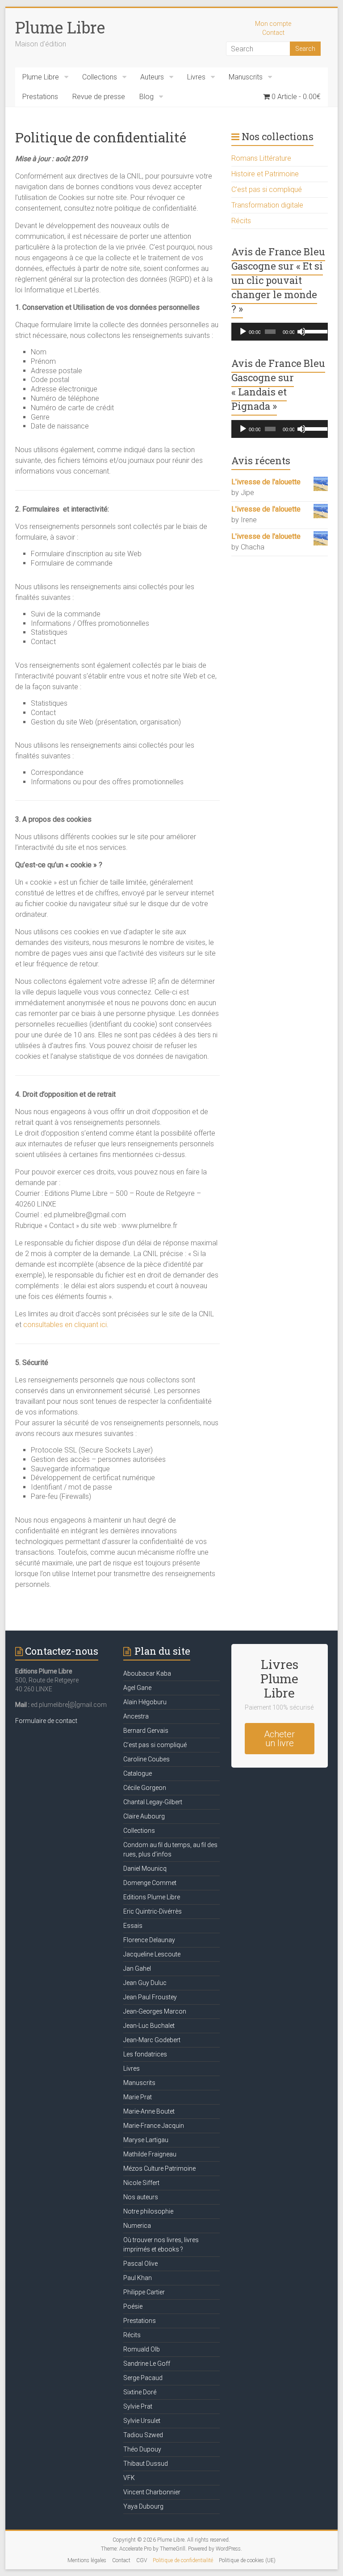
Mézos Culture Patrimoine (159, 2168)
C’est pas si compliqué (267, 189)
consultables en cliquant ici (65, 1325)
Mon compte (273, 24)
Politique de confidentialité (183, 2560)
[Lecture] (243, 332)
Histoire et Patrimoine (265, 174)
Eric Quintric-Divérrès (153, 1911)
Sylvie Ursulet (142, 2421)
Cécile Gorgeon (145, 1788)
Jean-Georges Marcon (155, 2011)
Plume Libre (60, 27)
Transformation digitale (267, 205)
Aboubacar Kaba (147, 1673)
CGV (142, 2560)
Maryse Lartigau (146, 2140)
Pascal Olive (140, 2264)
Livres (196, 77)
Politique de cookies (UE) (247, 2560)
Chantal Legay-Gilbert (153, 1802)
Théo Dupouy (142, 2449)
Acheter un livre (279, 1739)
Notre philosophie (148, 2211)
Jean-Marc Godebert (152, 2040)
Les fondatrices (145, 2054)
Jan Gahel (137, 1968)
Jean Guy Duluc (145, 1983)
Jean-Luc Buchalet (149, 2026)
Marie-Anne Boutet (149, 2111)
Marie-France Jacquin (154, 2126)
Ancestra (136, 1716)
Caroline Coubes (146, 1759)
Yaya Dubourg (143, 2506)
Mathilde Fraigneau (150, 2154)
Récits (241, 221)
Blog (146, 97)
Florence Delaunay (149, 1940)
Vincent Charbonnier (152, 2492)
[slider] (314, 331)
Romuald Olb (142, 2349)
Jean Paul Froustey (150, 1997)
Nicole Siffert (141, 2183)
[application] (280, 332)
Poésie (133, 2306)
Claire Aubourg (144, 1816)
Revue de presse (99, 97)
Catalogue (138, 1773)
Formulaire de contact (46, 1721)
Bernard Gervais (146, 1731)
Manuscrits (246, 77)
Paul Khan (138, 2278)
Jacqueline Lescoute (152, 1954)
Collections (100, 77)
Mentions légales (87, 2560)
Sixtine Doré (140, 2392)
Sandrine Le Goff (147, 2364)
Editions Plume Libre (152, 1897)
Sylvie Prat (138, 2406)
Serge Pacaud (143, 2378)
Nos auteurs (141, 2197)
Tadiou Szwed (143, 2435)
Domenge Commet (150, 1883)
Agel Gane (137, 1688)
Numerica (137, 2226)
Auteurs (152, 77)
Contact (273, 33)
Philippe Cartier (144, 2292)
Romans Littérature (261, 158)
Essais (133, 1926)
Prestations (40, 97)
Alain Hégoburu (145, 1702)
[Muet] (301, 332)
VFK (129, 2478)
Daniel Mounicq (145, 1869)
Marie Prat (138, 2097)
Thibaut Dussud (146, 2464)
